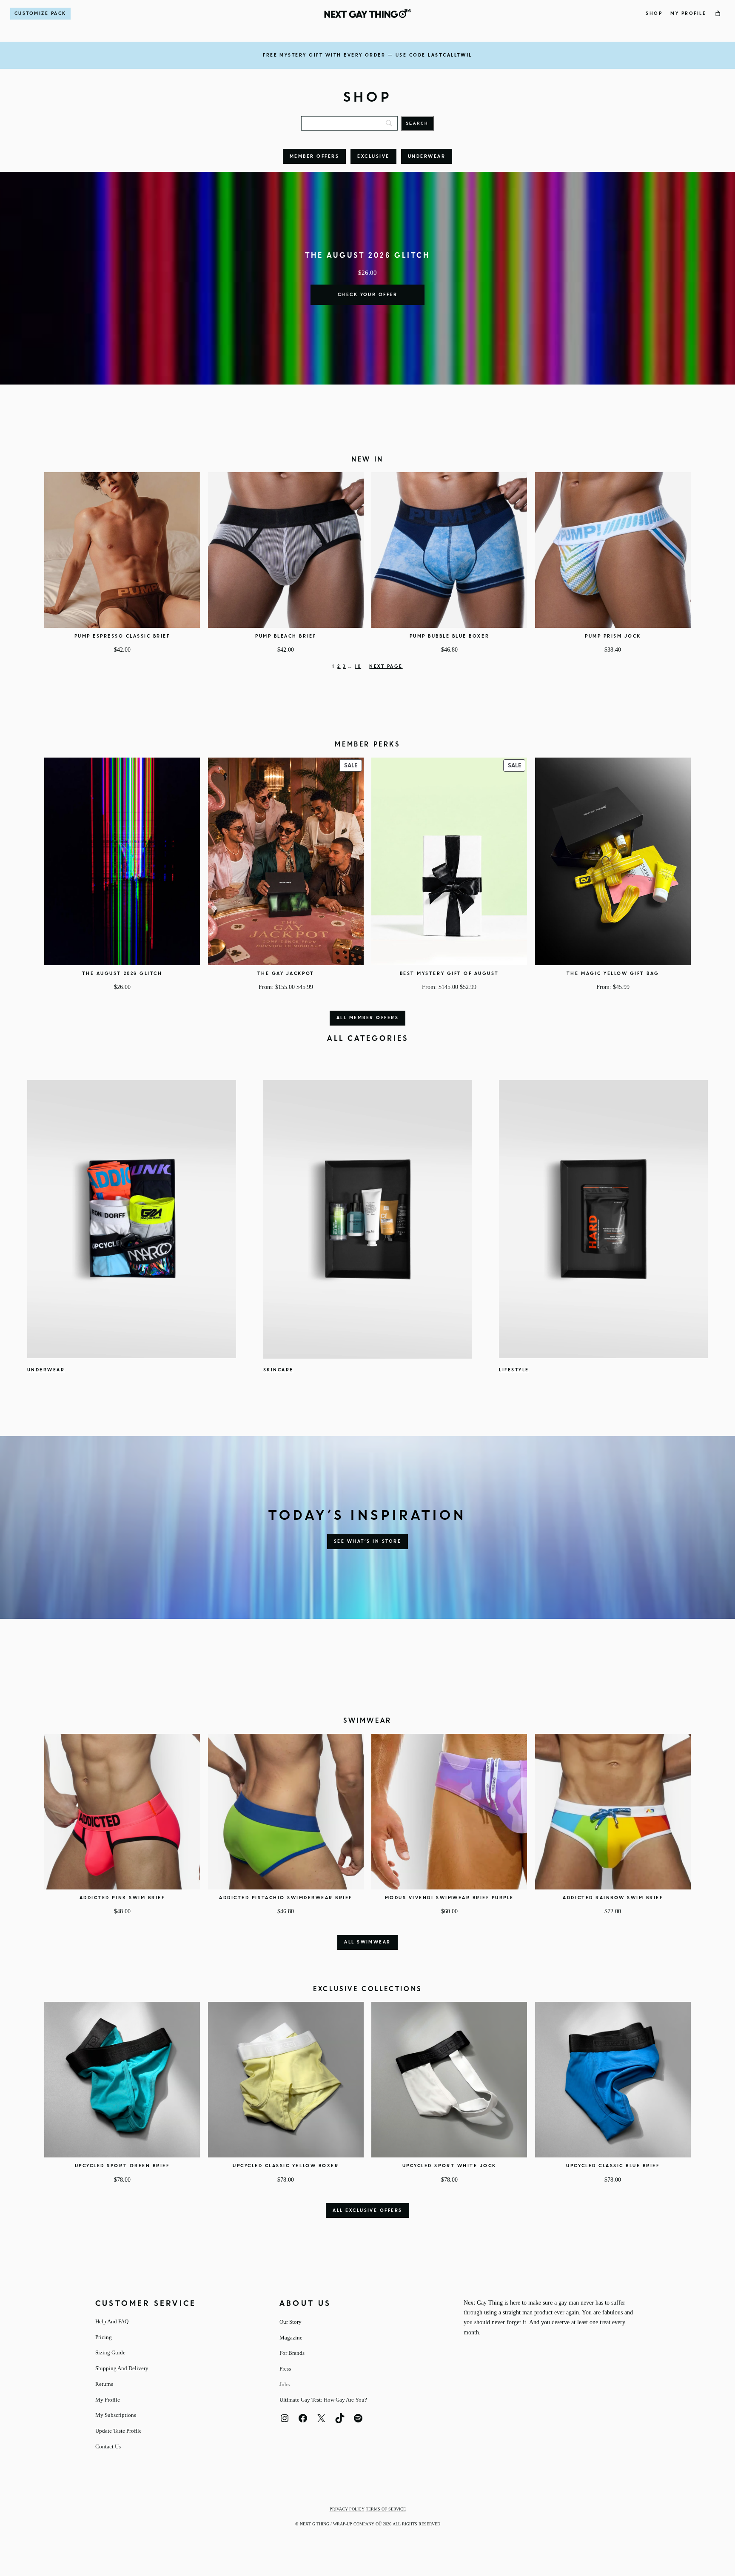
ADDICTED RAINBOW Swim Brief (613, 1898)
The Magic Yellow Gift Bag (613, 974)
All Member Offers (367, 1018)
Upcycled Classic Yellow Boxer (286, 2166)
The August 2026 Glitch (122, 974)
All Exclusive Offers (367, 2211)
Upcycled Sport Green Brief (122, 2166)
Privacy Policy (347, 2509)
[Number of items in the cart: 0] (718, 14)
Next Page (386, 667)
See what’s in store (367, 1542)
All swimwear (367, 1942)
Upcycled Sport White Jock (449, 2166)
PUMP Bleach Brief (286, 636)
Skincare (278, 1370)
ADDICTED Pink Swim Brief (122, 1898)
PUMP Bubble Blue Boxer (449, 636)
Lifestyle (514, 1370)
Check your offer (368, 295)
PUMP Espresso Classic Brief (122, 636)
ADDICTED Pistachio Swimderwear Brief (286, 1898)
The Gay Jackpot (286, 974)
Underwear (427, 157)
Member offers (314, 157)
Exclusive (373, 157)
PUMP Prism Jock (613, 636)
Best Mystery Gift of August (449, 974)
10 (358, 667)
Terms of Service (386, 2509)
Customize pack (40, 14)
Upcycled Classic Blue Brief (613, 2166)
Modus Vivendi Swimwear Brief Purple (449, 1898)
